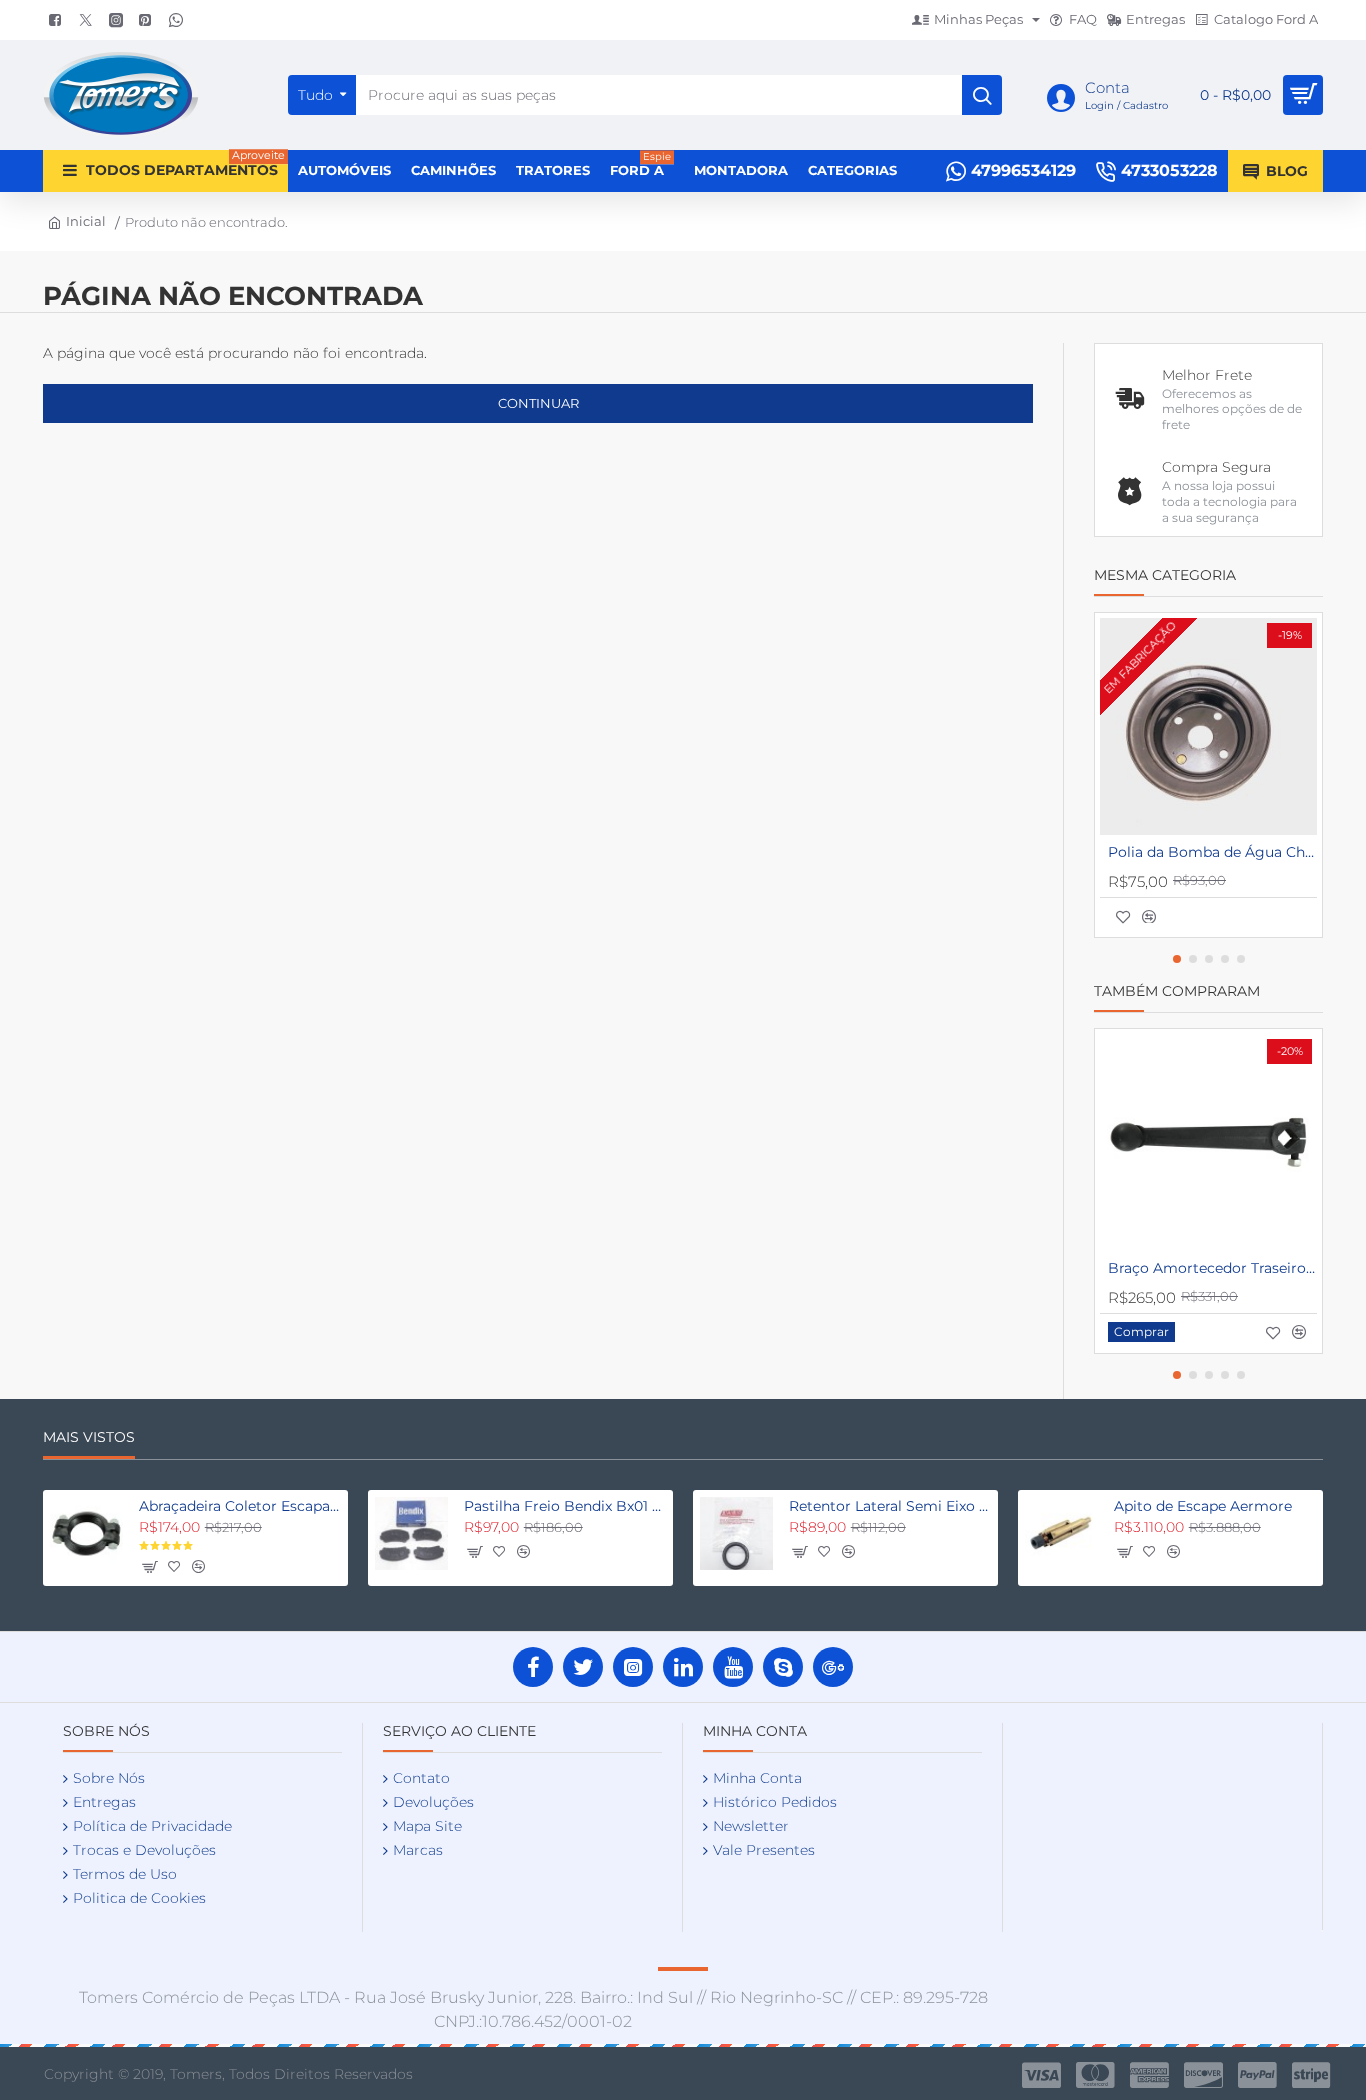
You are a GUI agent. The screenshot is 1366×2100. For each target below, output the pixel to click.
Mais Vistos (89, 1437)
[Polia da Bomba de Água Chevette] (1208, 726)
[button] (1123, 916)
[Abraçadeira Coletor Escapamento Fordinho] (86, 1533)
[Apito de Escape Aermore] (1061, 1533)
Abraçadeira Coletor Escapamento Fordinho (240, 1506)
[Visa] (1041, 2075)
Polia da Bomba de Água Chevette (1212, 852)
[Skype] (783, 1667)
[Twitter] (583, 1667)
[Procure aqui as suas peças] (982, 95)
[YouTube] (733, 1667)
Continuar (538, 403)
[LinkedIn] (683, 1667)
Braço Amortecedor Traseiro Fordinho (1212, 1268)
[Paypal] (1257, 2075)
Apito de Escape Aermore (1203, 1506)
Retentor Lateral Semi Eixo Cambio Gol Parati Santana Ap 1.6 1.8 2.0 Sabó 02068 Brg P (890, 1506)
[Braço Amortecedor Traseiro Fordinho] (1208, 1142)
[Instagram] (633, 1667)
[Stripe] (1311, 2075)
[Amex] (1149, 2075)
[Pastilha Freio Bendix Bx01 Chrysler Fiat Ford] (411, 1533)
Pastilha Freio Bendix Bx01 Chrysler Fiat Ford (565, 1506)
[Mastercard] (1095, 2075)
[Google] (833, 1667)
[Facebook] (533, 1667)
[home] (74, 221)
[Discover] (1203, 2075)
